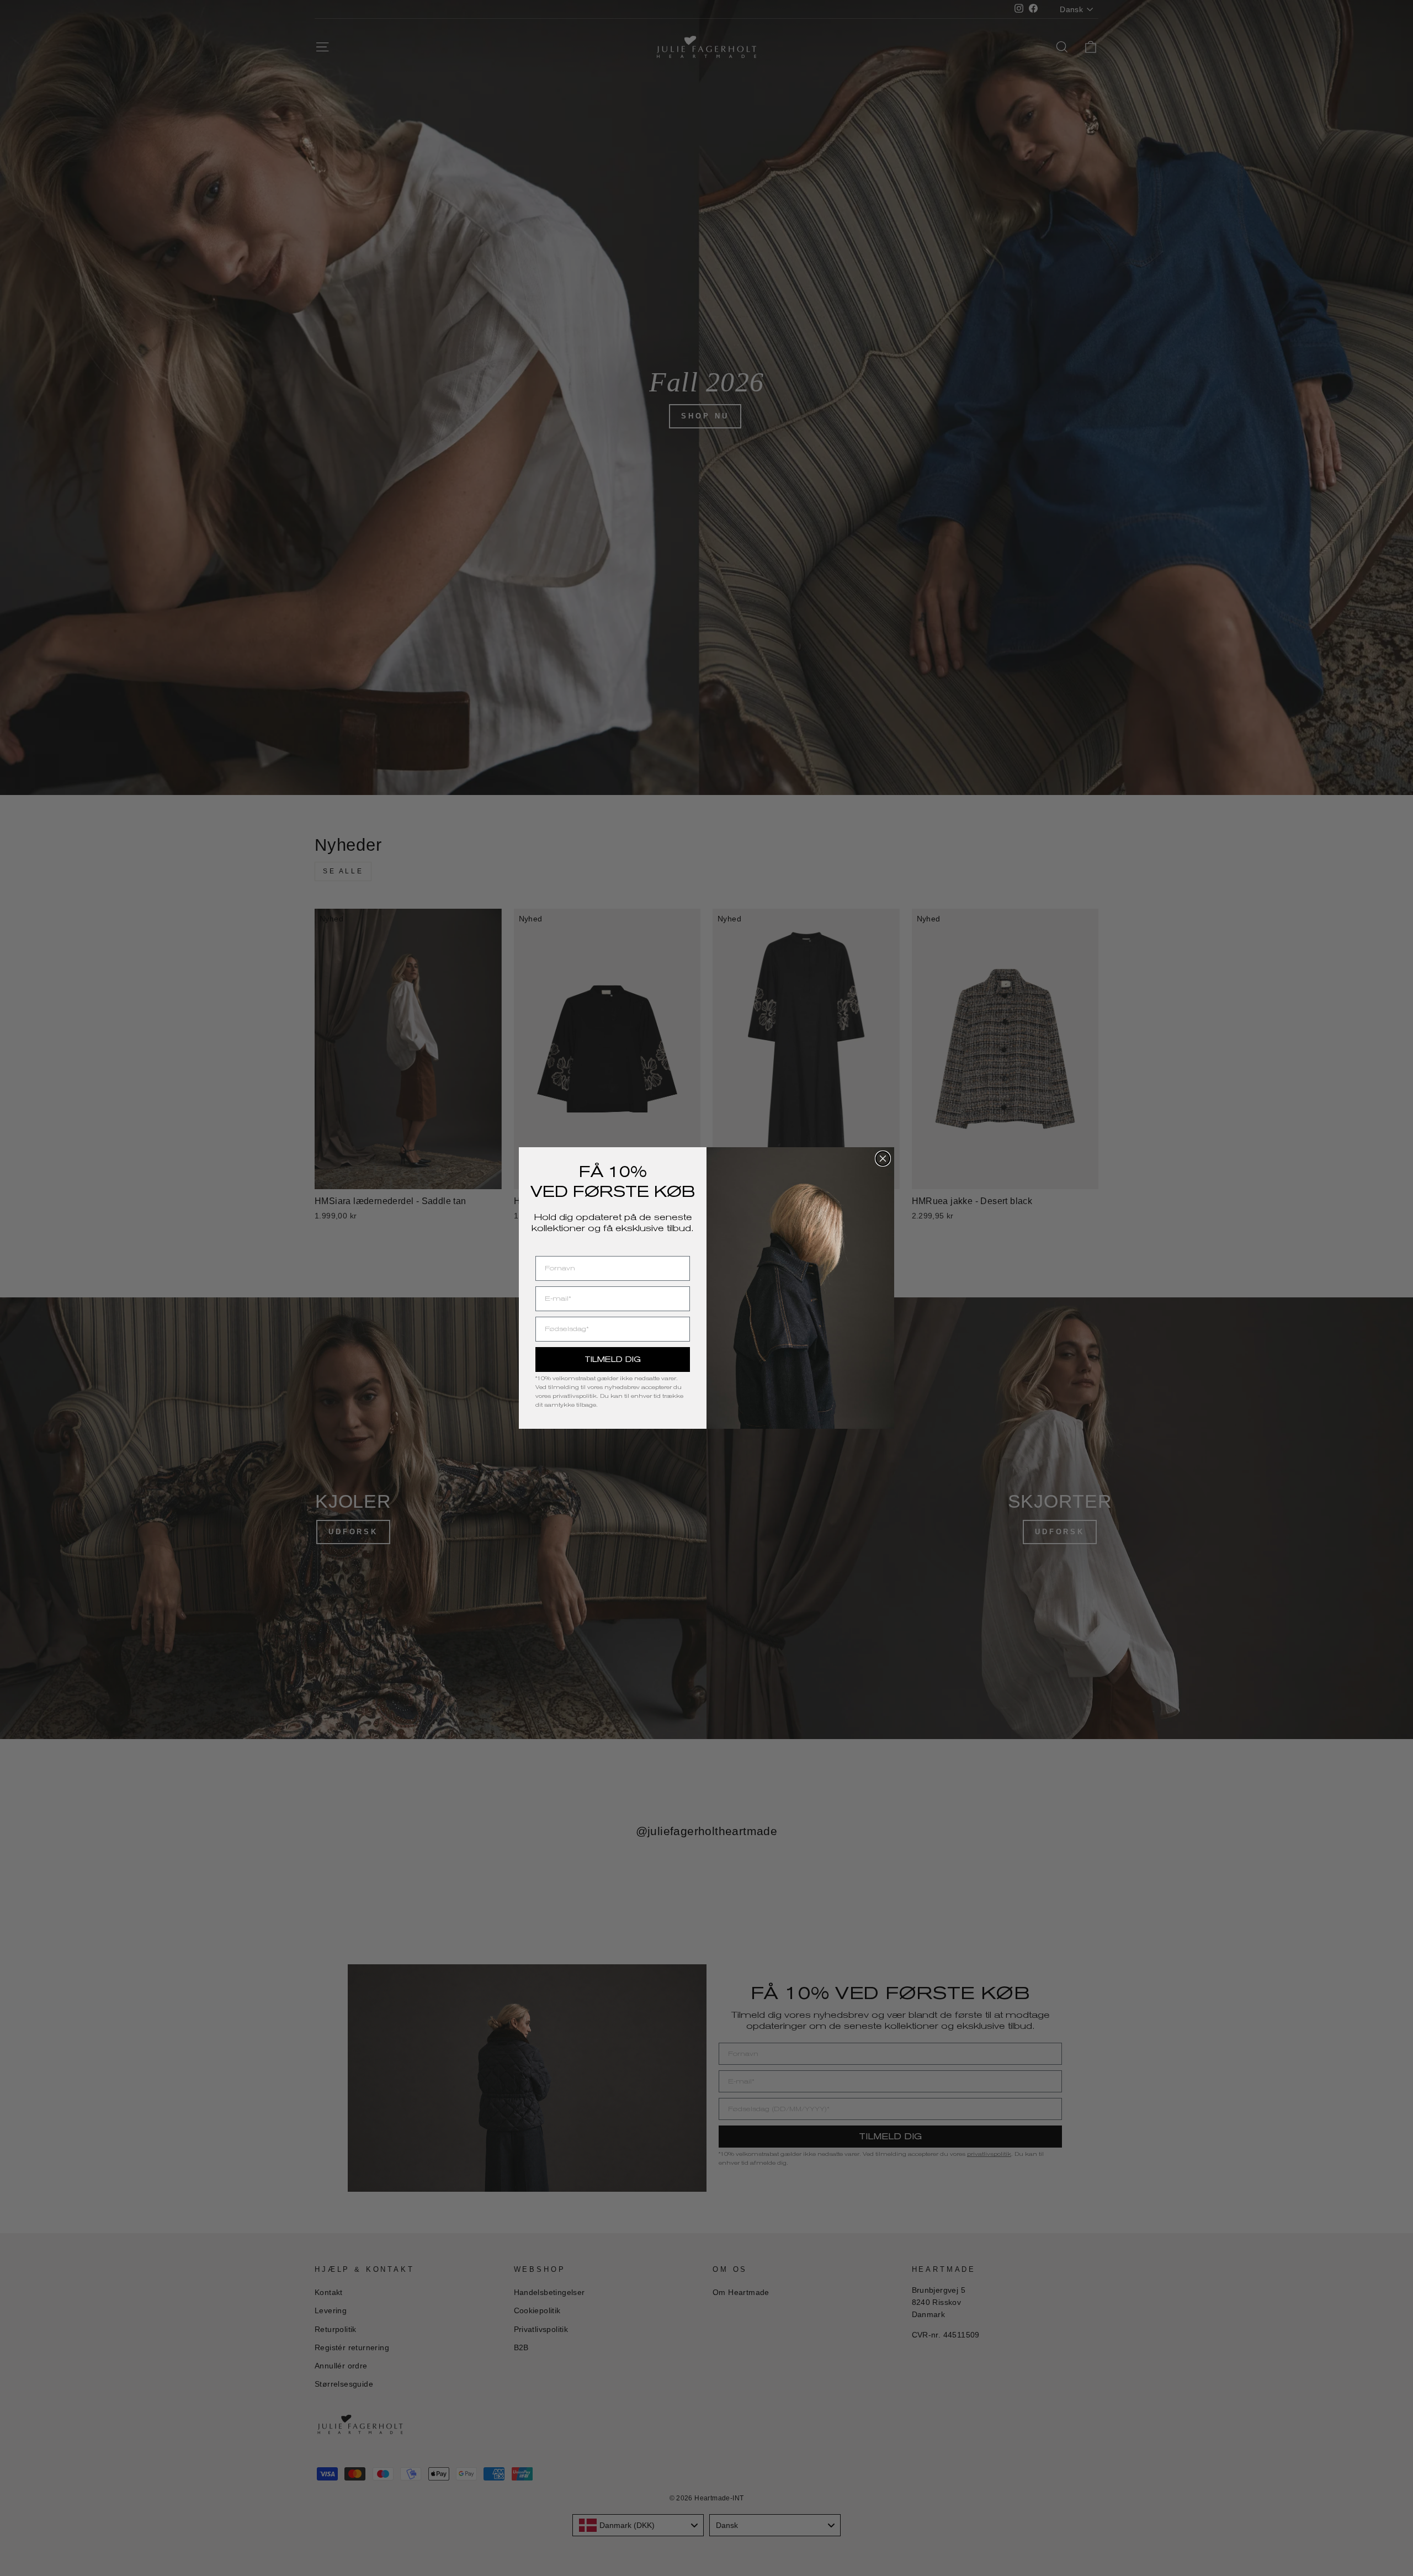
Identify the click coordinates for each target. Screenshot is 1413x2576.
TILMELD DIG (613, 1359)
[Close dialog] (883, 1159)
